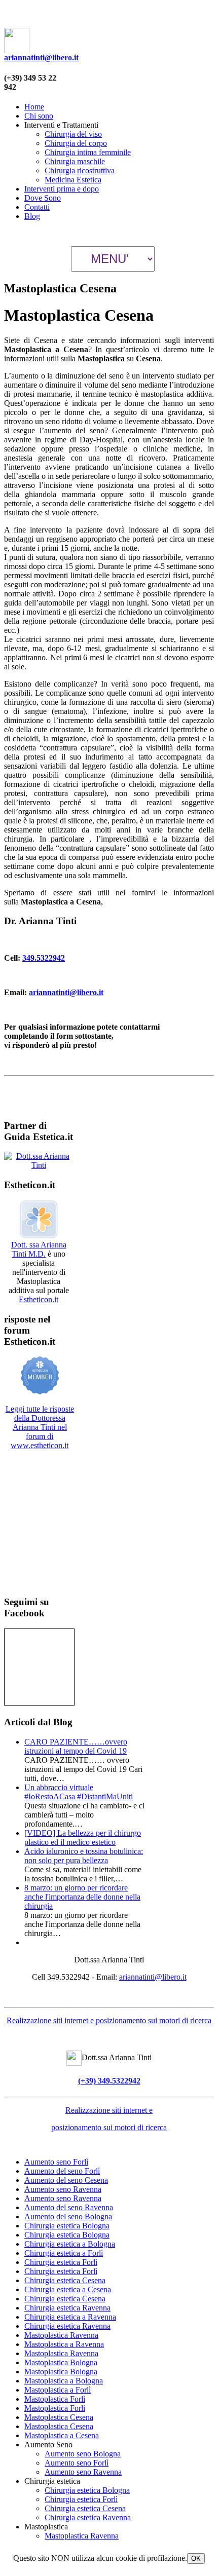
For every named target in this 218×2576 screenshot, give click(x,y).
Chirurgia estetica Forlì (61, 2262)
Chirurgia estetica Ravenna (67, 2308)
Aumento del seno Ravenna (69, 2207)
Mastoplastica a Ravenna (64, 2344)
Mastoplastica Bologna (61, 2362)
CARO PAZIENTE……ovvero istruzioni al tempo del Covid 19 (76, 1746)
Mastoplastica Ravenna (61, 2335)
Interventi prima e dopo (62, 189)
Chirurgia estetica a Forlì (64, 2253)
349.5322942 (44, 958)
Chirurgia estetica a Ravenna (70, 2317)
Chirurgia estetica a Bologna (70, 2244)
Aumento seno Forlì (56, 2162)
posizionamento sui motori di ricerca (109, 2127)
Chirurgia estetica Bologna (67, 2226)
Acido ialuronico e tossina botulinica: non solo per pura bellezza (84, 1856)
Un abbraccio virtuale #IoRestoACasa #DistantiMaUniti (79, 1792)
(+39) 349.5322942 (109, 2081)
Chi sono (39, 116)
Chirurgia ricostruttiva (80, 171)
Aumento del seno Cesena (66, 2180)
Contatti (37, 207)
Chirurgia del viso (73, 134)
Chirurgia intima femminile (88, 152)
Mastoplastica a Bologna (64, 2381)
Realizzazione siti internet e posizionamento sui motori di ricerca (109, 2020)
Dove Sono (43, 198)
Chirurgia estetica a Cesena (68, 2289)
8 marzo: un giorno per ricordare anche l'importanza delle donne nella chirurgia (82, 1897)
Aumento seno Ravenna (63, 2189)
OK (196, 2559)
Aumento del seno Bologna (68, 2217)
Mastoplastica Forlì (55, 2399)
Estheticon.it (39, 1299)
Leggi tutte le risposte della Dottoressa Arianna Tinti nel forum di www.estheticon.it (40, 1427)
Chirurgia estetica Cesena (65, 2280)
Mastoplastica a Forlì (58, 2390)
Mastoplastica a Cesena (62, 2435)
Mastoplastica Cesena (59, 2417)
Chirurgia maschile (75, 161)
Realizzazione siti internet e (109, 2110)
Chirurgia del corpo (76, 143)
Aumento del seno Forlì (62, 2171)
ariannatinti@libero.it (41, 58)
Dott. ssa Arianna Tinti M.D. (39, 1249)
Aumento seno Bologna (83, 2454)
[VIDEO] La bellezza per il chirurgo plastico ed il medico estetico (83, 1838)
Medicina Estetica (73, 180)
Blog (32, 216)
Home (34, 107)
